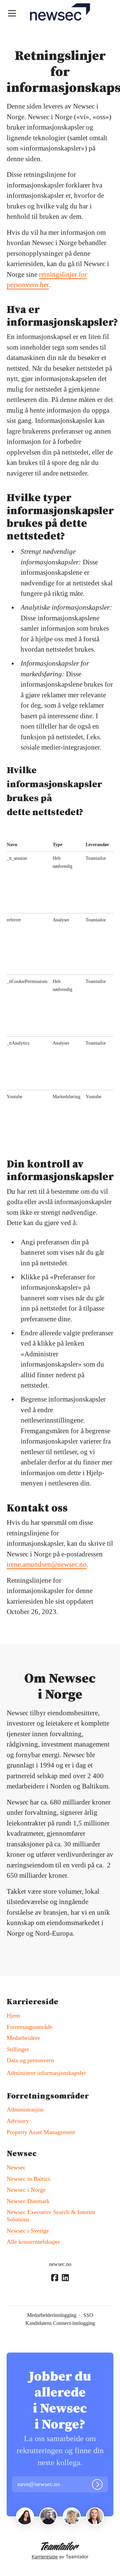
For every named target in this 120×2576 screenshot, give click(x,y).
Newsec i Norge (26, 2190)
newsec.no (60, 2264)
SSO (88, 2315)
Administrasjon (25, 2109)
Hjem (13, 2016)
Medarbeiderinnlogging (52, 2315)
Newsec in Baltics (28, 2179)
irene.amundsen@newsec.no (47, 1564)
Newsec (16, 2167)
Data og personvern (30, 2060)
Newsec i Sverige (28, 2231)
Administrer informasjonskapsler (46, 2073)
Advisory (18, 2121)
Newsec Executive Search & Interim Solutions (51, 2216)
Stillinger (18, 2049)
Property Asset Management (41, 2132)
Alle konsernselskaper (33, 2242)
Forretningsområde (29, 2027)
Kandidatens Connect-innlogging (60, 2323)
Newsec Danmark (28, 2201)
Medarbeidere (23, 2038)
